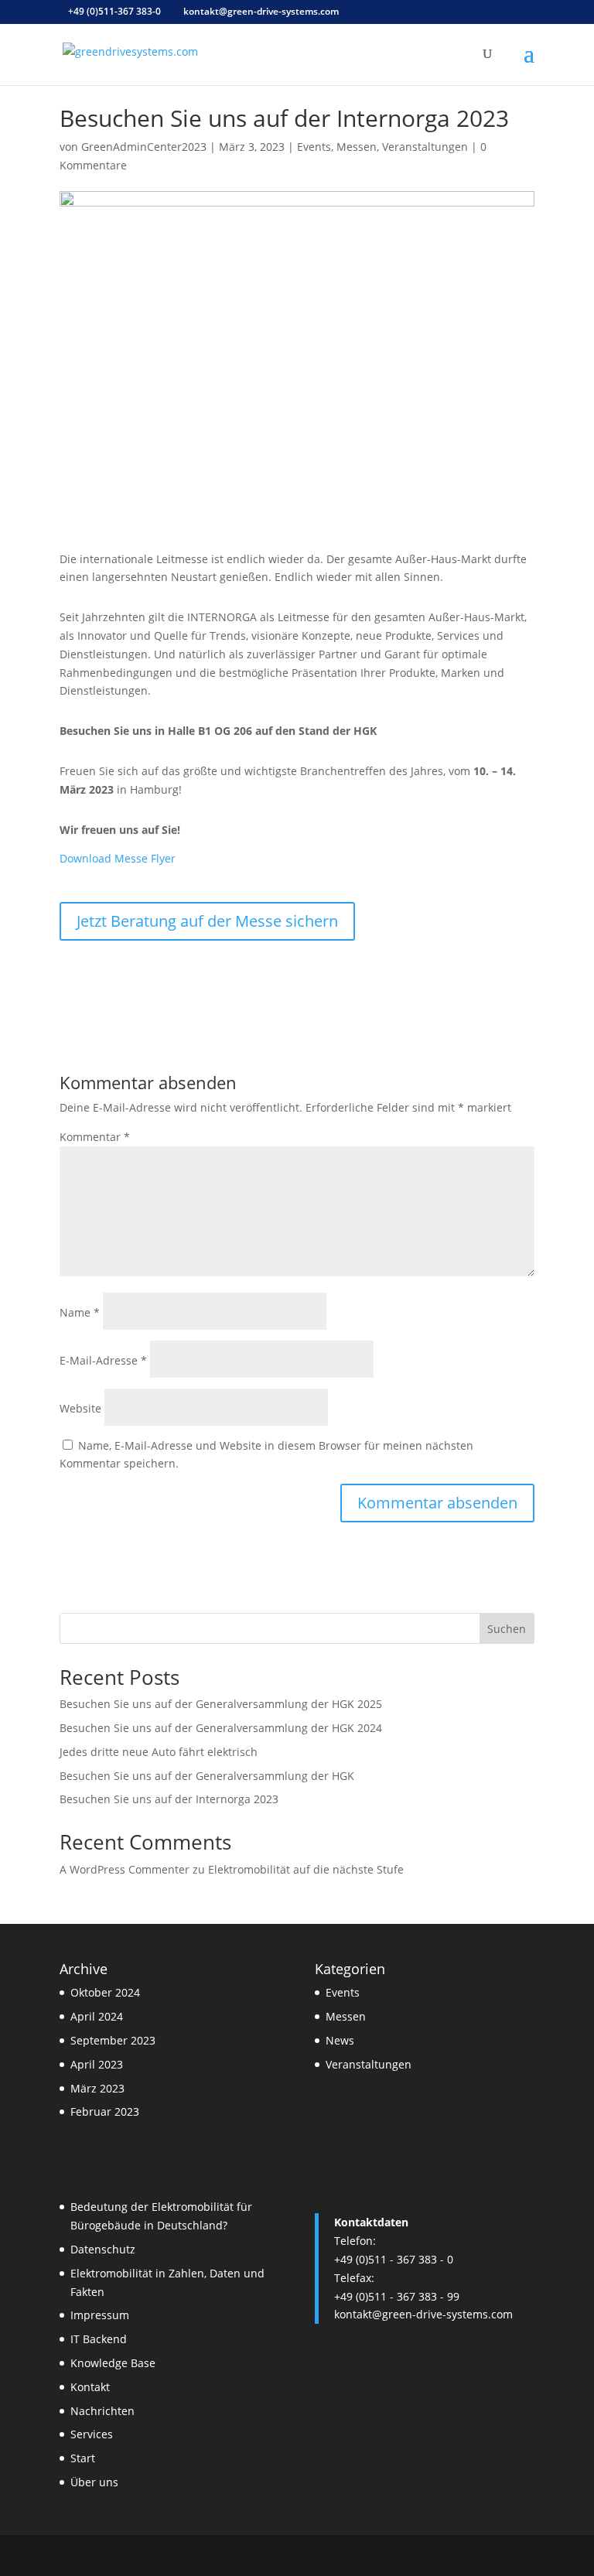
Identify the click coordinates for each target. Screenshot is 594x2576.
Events (314, 147)
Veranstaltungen (425, 147)
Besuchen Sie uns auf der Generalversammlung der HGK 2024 (221, 1728)
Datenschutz (103, 2249)
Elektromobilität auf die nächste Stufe (306, 1869)
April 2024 (97, 2016)
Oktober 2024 (105, 1992)
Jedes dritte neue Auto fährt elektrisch (159, 1752)
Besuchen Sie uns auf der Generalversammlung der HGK (207, 1776)
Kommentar (95, 1137)
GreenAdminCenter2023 (144, 147)
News (340, 2040)
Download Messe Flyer (118, 858)
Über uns (94, 2482)
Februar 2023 (105, 2111)
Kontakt (90, 2387)
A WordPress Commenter (125, 1869)
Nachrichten (102, 2411)
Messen (357, 147)
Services (92, 2434)
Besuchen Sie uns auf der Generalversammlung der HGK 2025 (221, 1704)
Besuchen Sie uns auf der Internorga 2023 (169, 1799)
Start (83, 2458)
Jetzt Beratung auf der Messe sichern (207, 921)
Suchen (507, 1629)
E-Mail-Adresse (103, 1360)
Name (80, 1312)
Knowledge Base (113, 2363)
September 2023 (113, 2040)
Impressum (100, 2315)
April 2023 (97, 2064)
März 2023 (97, 2088)
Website (80, 1408)
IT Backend (99, 2339)
